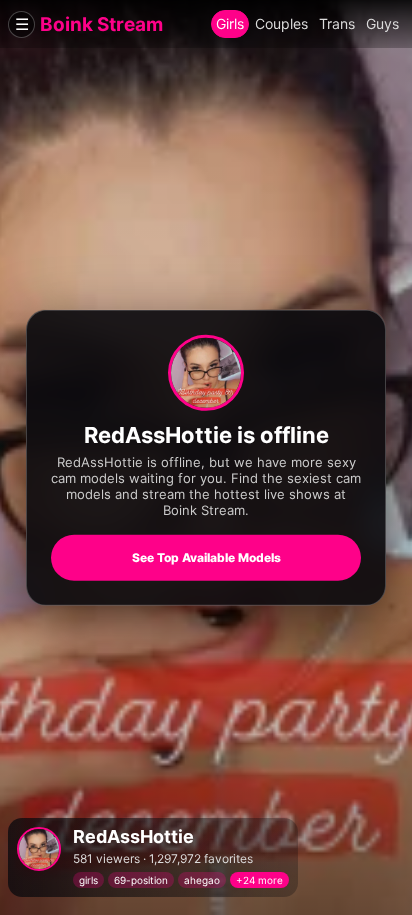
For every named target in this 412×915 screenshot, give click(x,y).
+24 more (259, 880)
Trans (337, 23)
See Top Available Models (206, 557)
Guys (382, 23)
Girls (230, 23)
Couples (281, 23)
